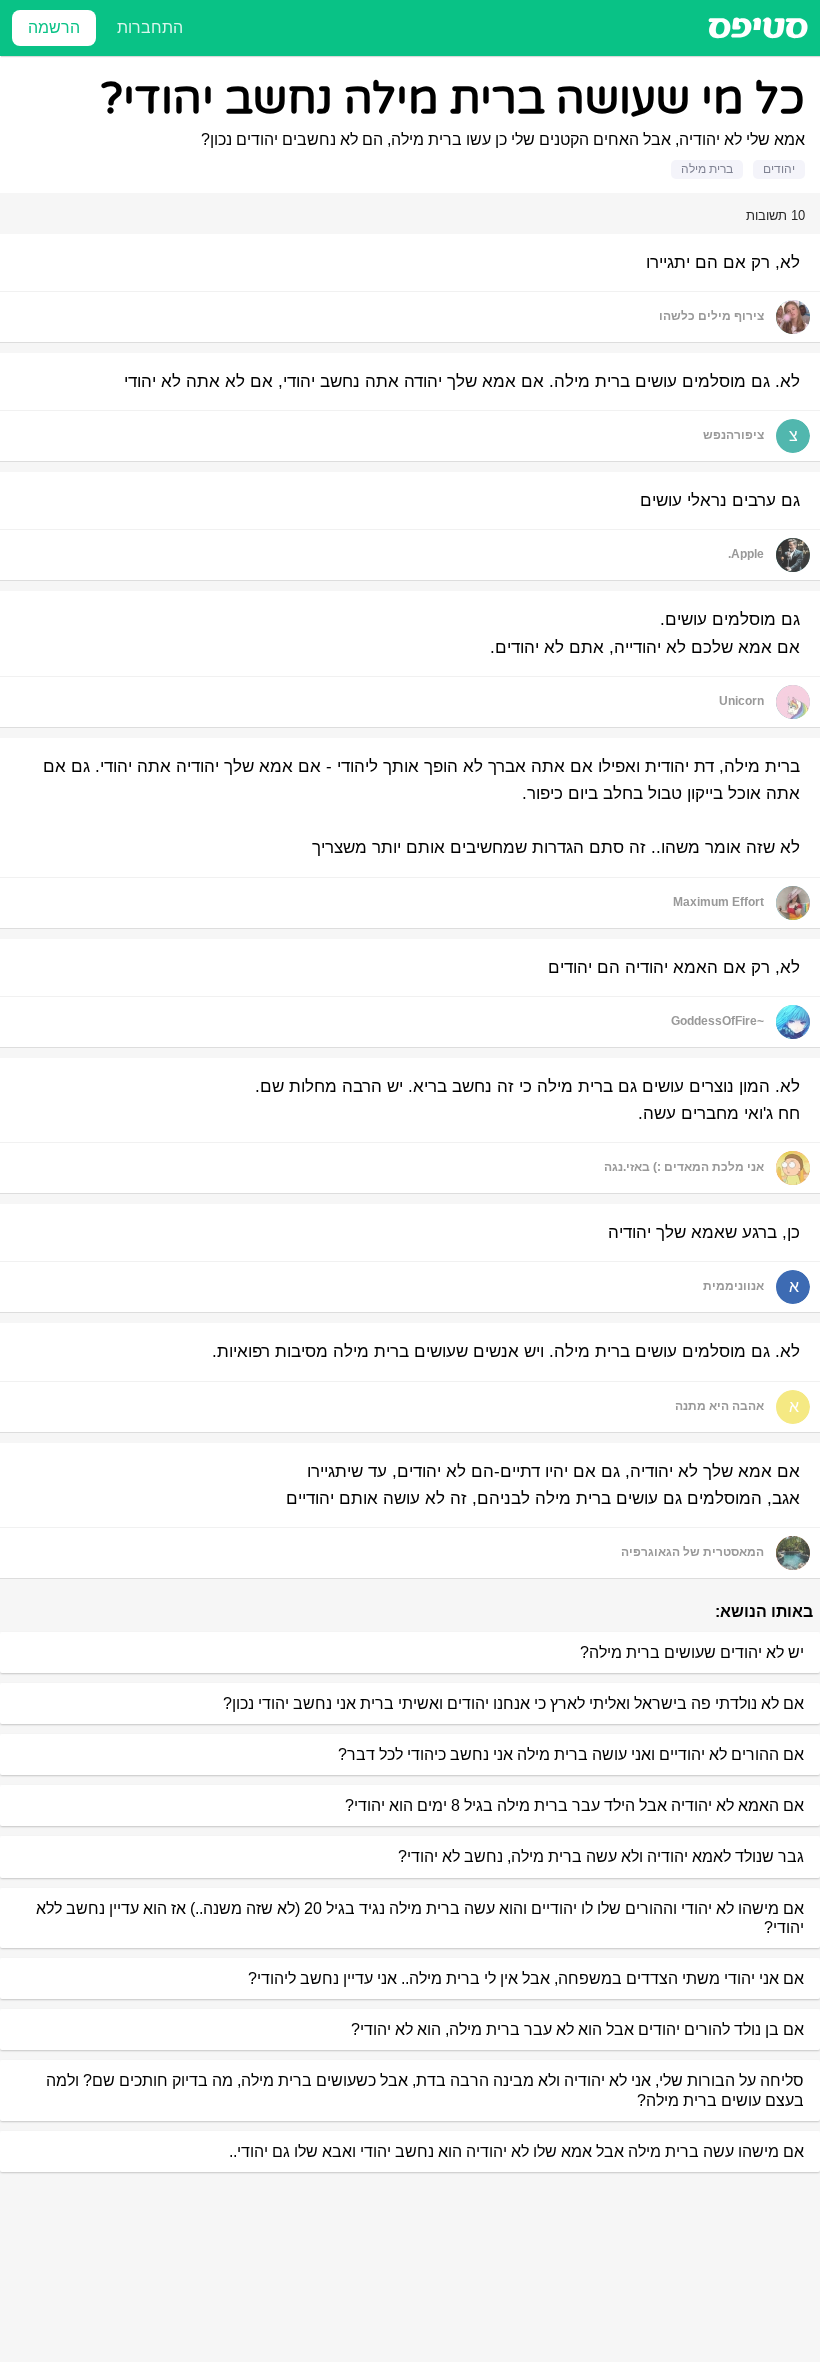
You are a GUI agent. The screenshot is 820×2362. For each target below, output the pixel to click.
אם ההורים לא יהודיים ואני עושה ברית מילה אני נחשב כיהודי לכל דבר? (571, 1754)
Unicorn (741, 701)
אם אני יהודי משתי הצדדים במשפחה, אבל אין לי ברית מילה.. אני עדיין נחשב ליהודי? (526, 1978)
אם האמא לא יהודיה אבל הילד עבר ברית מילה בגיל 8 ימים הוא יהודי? (574, 1805)
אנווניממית (733, 1286)
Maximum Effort (718, 902)
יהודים (779, 169)
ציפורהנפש (733, 435)
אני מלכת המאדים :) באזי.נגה (684, 1167)
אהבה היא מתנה (719, 1406)
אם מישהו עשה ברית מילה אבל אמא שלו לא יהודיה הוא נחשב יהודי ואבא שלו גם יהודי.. (516, 2151)
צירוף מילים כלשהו (711, 316)
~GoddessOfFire (717, 1021)
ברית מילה (707, 169)
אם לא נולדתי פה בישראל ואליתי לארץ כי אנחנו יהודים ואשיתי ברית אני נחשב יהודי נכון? (513, 1703)
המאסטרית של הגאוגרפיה (692, 1552)
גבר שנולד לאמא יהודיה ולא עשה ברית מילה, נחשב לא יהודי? (601, 1856)
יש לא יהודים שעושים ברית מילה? (692, 1652)
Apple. (746, 554)
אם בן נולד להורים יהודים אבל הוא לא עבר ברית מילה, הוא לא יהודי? (577, 2029)
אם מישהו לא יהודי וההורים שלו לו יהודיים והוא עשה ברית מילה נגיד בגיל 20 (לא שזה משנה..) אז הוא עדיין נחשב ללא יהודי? (420, 1918)
